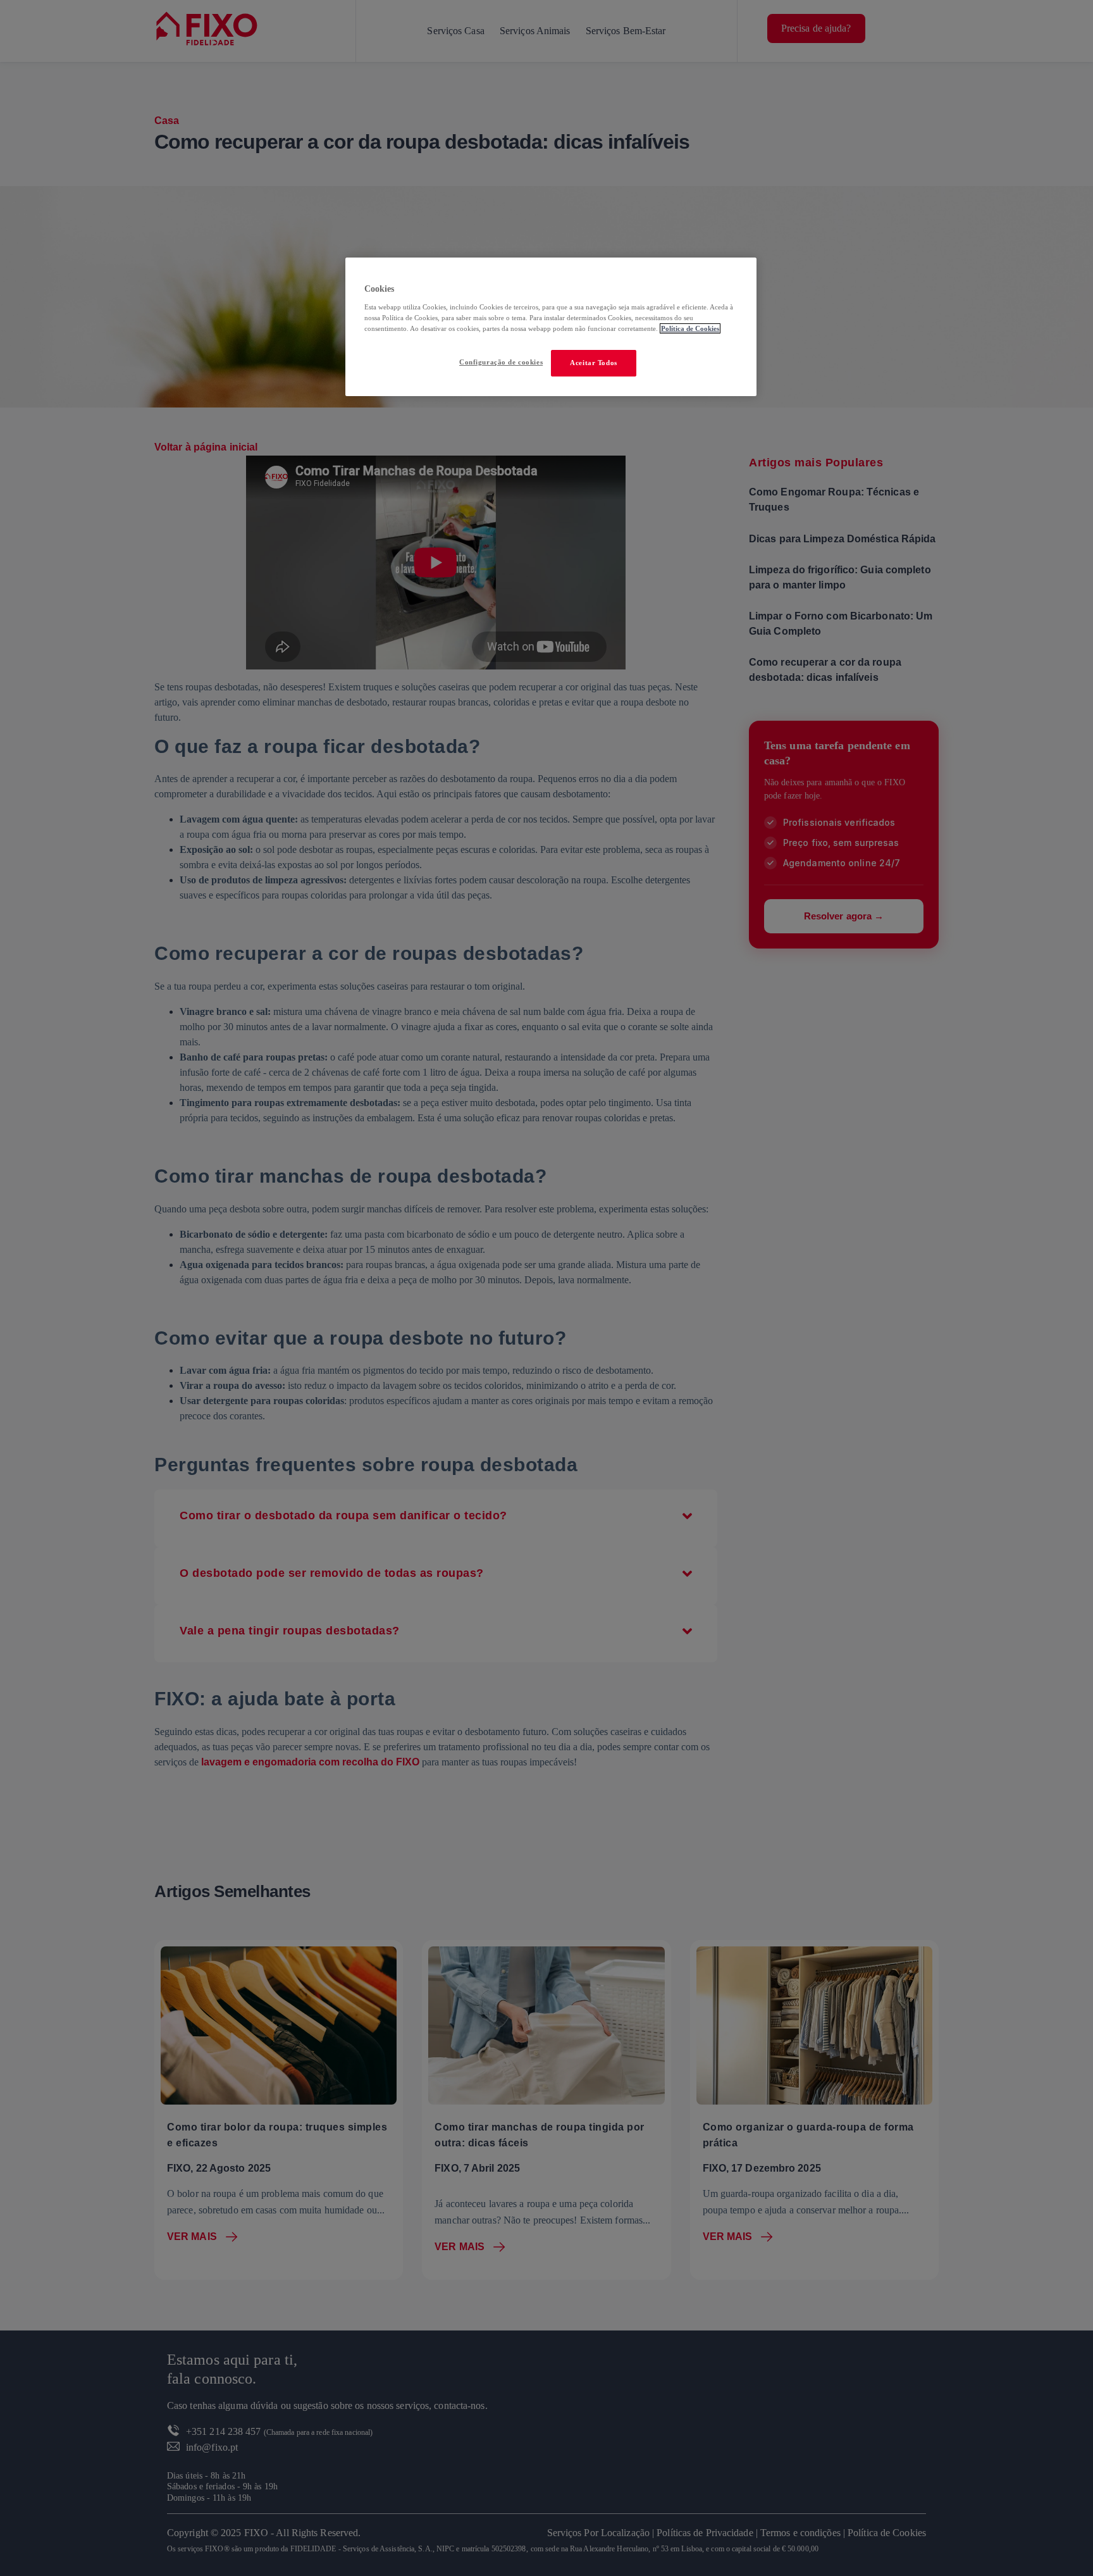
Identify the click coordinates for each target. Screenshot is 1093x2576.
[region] (551, 327)
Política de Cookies (690, 328)
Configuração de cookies (501, 362)
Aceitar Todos (593, 363)
